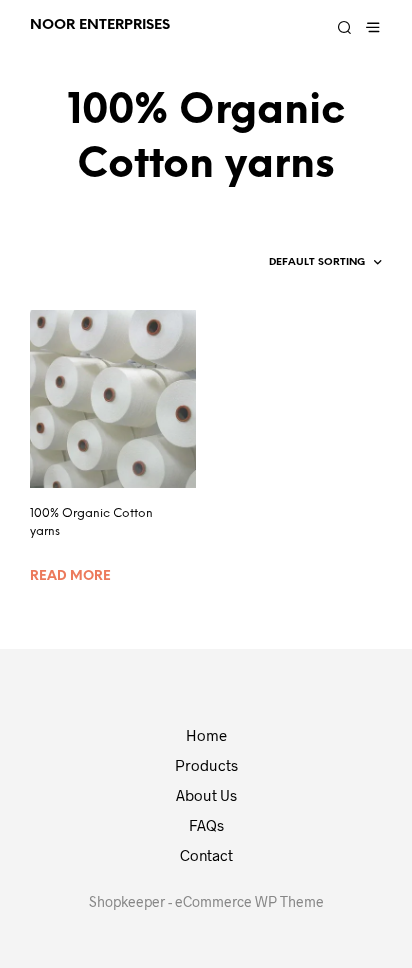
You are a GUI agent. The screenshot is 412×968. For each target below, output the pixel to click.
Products (206, 765)
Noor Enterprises (100, 24)
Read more (70, 576)
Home (206, 735)
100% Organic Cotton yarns (91, 522)
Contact (206, 855)
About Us (206, 795)
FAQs (206, 825)
